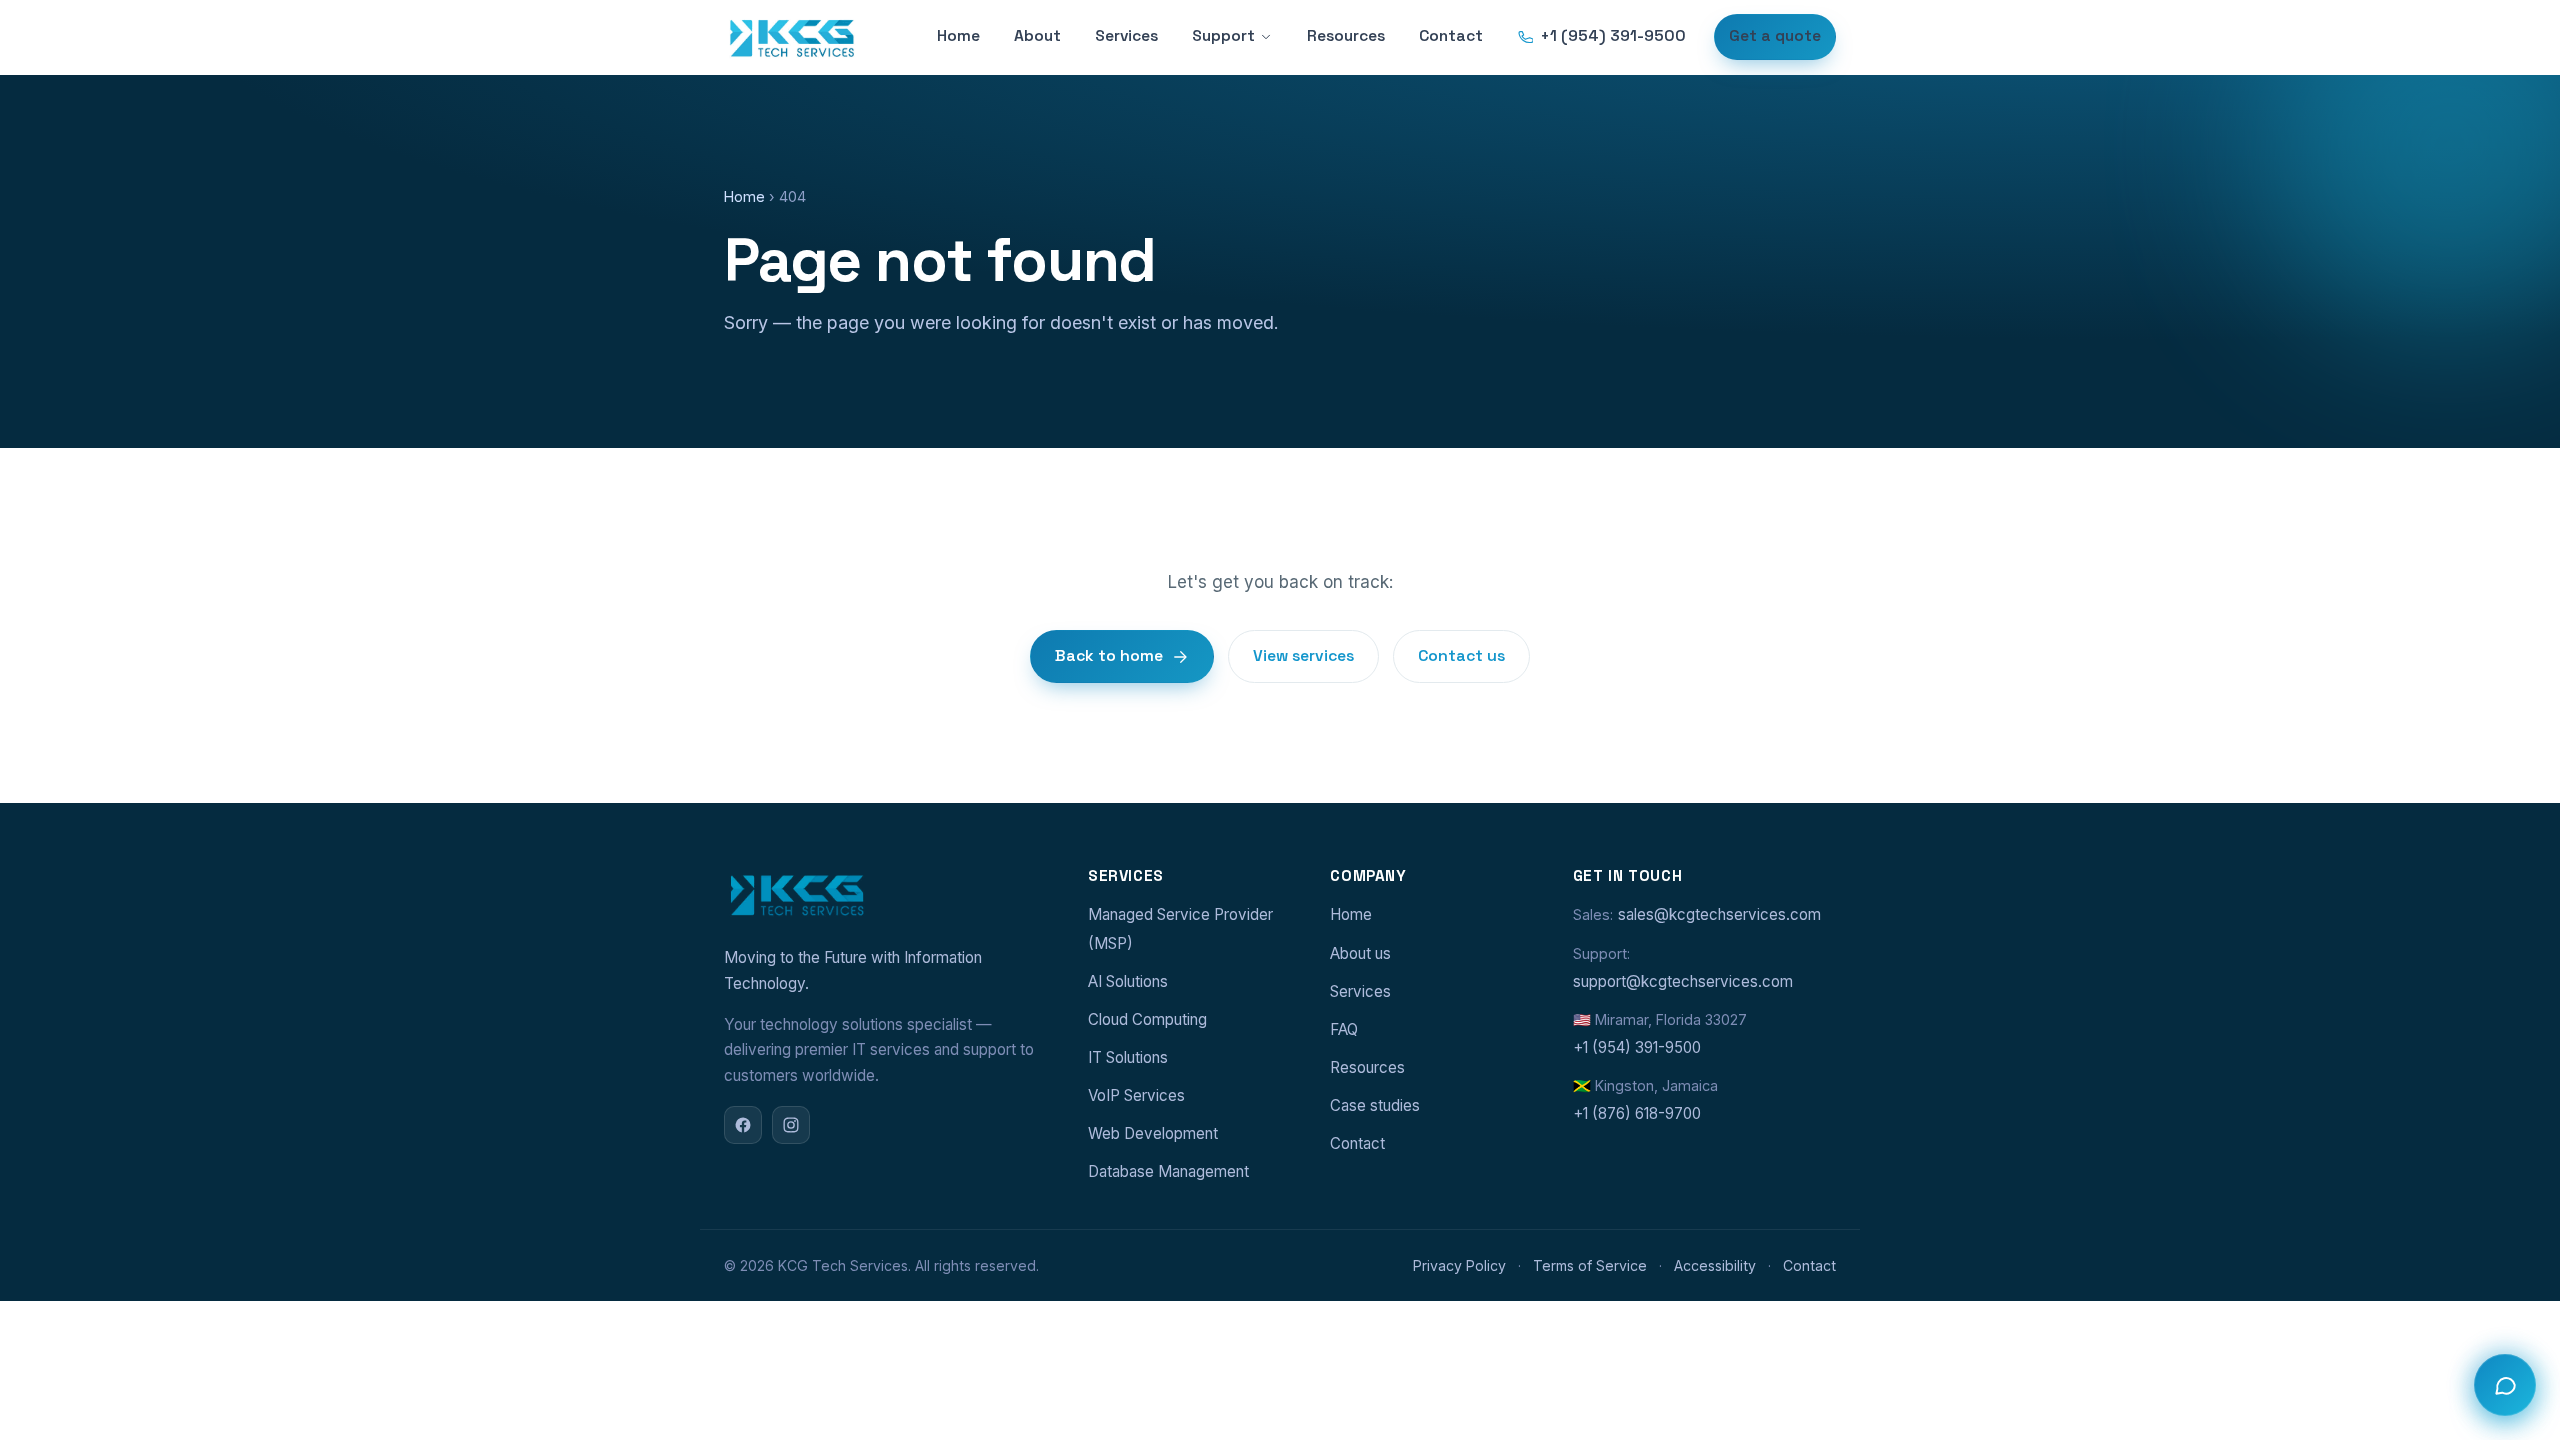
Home (958, 36)
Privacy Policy (1459, 1265)
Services (1126, 36)
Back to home (1109, 656)
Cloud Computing (1147, 1019)
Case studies (1375, 1105)
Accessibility (1715, 1265)
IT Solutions (1128, 1057)
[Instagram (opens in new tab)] (791, 1125)
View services (1303, 656)
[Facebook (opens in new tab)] (743, 1125)
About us (1360, 953)
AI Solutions (1128, 981)
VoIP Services (1136, 1095)
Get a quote (1775, 36)
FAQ (1344, 1029)
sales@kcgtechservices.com (1719, 914)
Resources (1346, 36)
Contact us (1461, 656)
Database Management (1168, 1171)
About (1037, 36)
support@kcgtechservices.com (1683, 981)
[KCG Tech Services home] (791, 37)
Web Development (1153, 1133)
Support (1223, 36)
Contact (1451, 36)
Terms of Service (1590, 1265)
